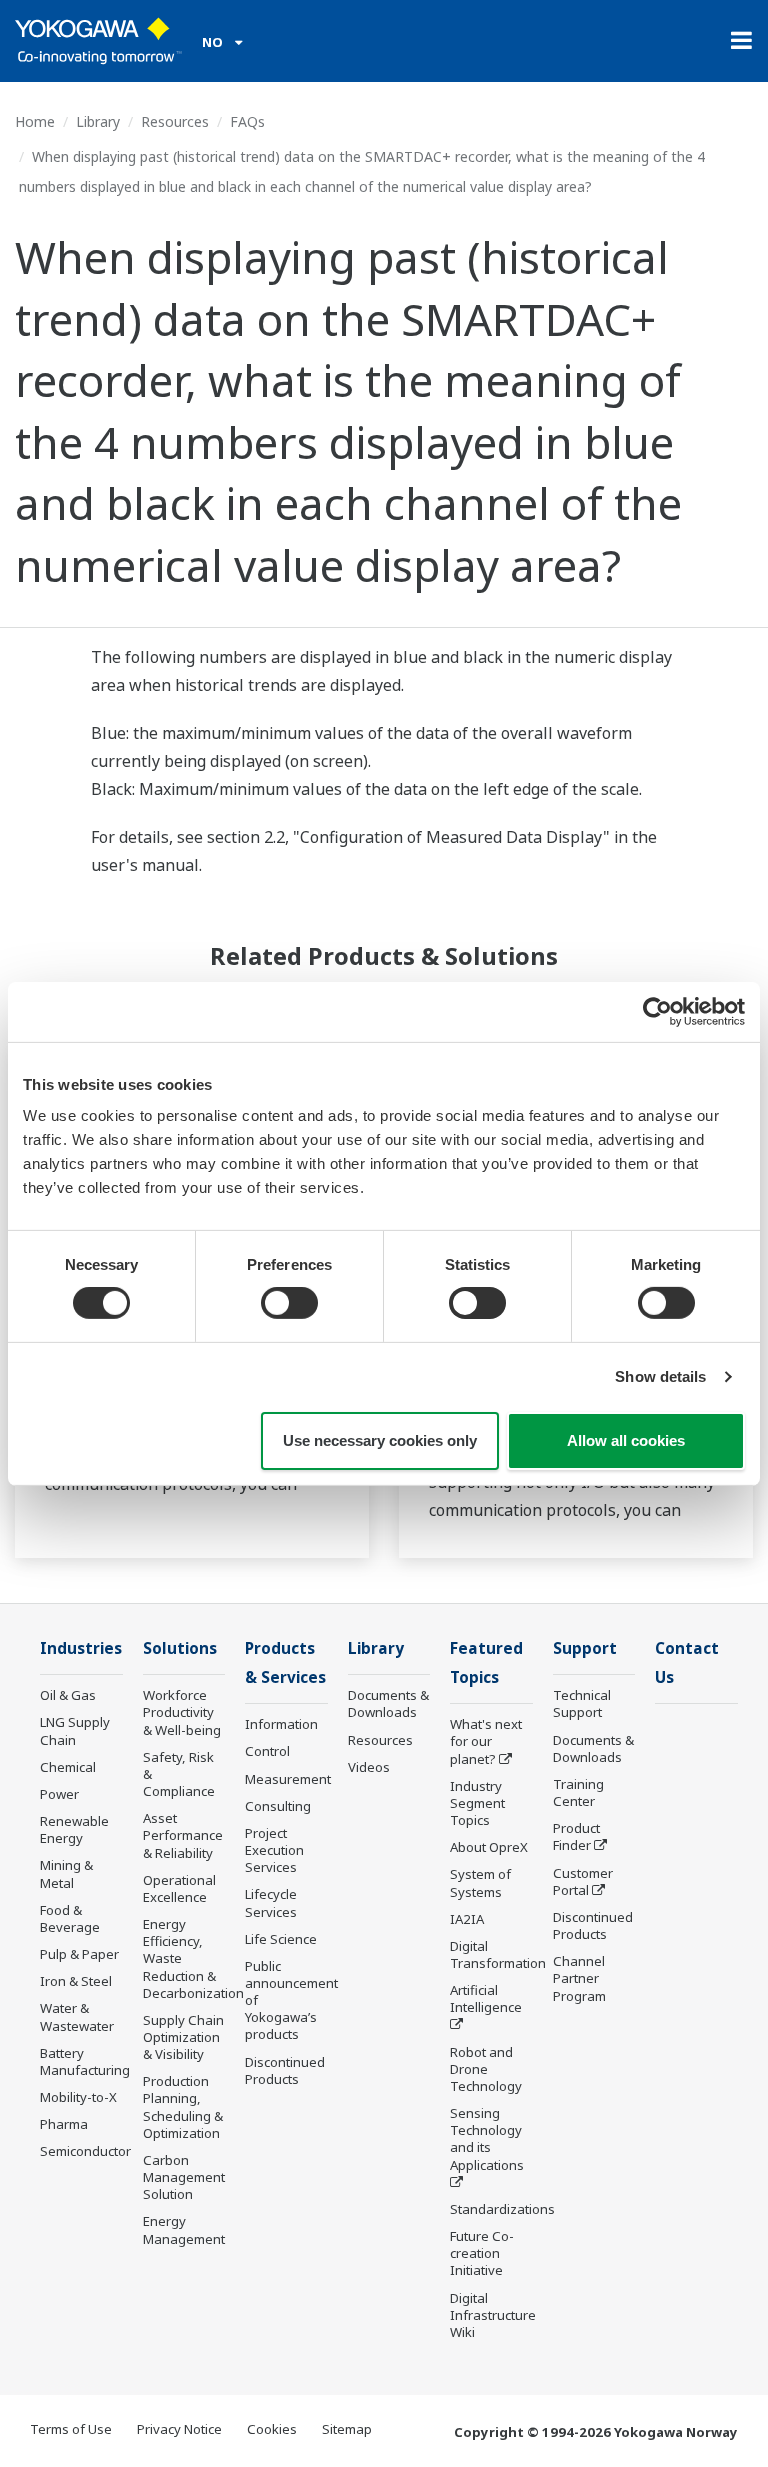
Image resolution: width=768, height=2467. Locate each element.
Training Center (578, 1792)
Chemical (68, 1767)
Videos (369, 1767)
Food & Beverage (70, 1918)
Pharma (64, 2124)
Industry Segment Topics (477, 1803)
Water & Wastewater (77, 2016)
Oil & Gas (68, 1695)
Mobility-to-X (78, 2097)
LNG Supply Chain (75, 1730)
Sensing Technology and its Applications (487, 2138)
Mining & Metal (66, 1873)
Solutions (180, 1648)
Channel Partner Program (579, 1978)
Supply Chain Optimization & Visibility (183, 2037)
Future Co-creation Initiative (482, 2253)
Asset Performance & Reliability (183, 1835)
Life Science (281, 1939)
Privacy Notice (179, 2429)
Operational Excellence (179, 1888)
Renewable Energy (74, 1829)
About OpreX (489, 1847)
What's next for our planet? (486, 1741)
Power (59, 1794)
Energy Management (184, 2229)
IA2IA (467, 1919)
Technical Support (582, 1703)
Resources (175, 121)
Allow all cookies (626, 1440)
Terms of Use (71, 2429)
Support (585, 1648)
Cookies (272, 2429)
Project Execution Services (274, 1850)
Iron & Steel (76, 1981)
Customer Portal (583, 1881)
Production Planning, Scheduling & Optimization (183, 2106)
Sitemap (347, 2429)
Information (281, 1724)
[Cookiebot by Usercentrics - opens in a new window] (657, 1011)
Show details (660, 1376)
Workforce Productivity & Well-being (182, 1712)
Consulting (278, 1806)
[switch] (289, 1303)
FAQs (247, 121)
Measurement (288, 1779)
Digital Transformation (498, 1954)
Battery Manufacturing (85, 2061)
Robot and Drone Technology (486, 2069)
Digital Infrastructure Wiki (493, 2315)
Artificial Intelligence (486, 1998)
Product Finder (576, 1836)
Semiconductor (85, 2151)
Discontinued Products (285, 2070)
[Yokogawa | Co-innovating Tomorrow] (98, 41)
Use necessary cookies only (380, 1440)
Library (98, 121)
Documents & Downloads (388, 1703)
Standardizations (502, 2209)
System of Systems (480, 1882)
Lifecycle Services (271, 1902)
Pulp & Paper (79, 1954)
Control (267, 1751)
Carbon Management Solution (184, 2177)
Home (35, 121)
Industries (81, 1648)
